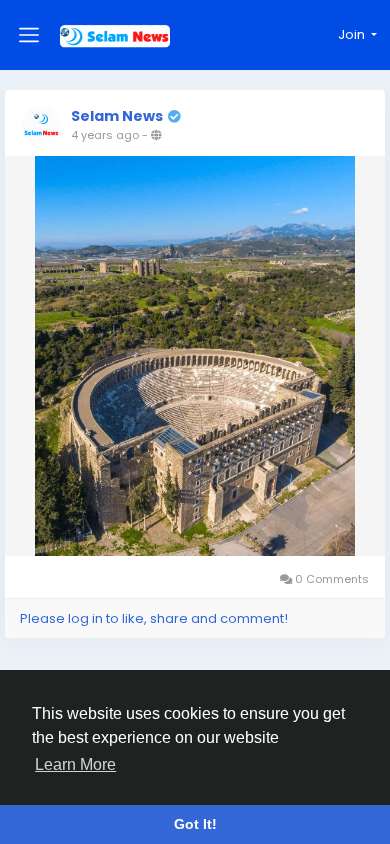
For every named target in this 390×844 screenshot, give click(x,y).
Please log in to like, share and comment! (154, 618)
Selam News (117, 116)
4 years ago (105, 135)
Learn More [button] (75, 764)
